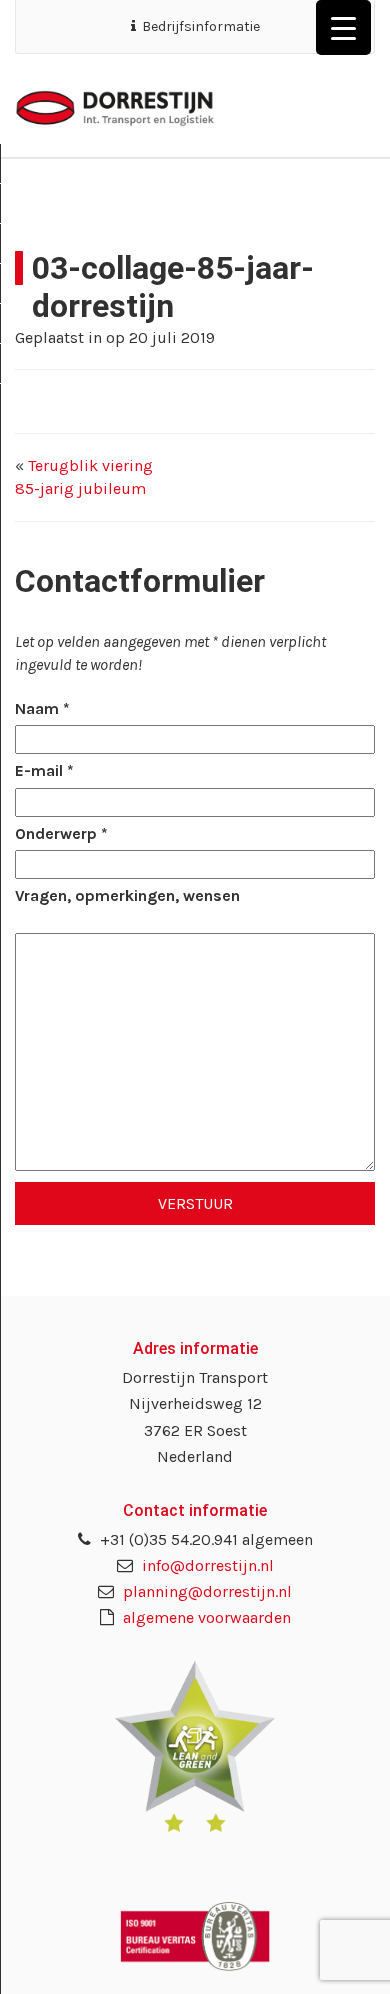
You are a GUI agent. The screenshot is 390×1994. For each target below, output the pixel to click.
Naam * (42, 708)
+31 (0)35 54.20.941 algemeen (204, 1539)
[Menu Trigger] (343, 27)
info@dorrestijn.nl (206, 1565)
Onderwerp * (61, 833)
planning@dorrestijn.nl (205, 1591)
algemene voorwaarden (205, 1617)
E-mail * (44, 770)
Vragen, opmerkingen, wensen (127, 895)
